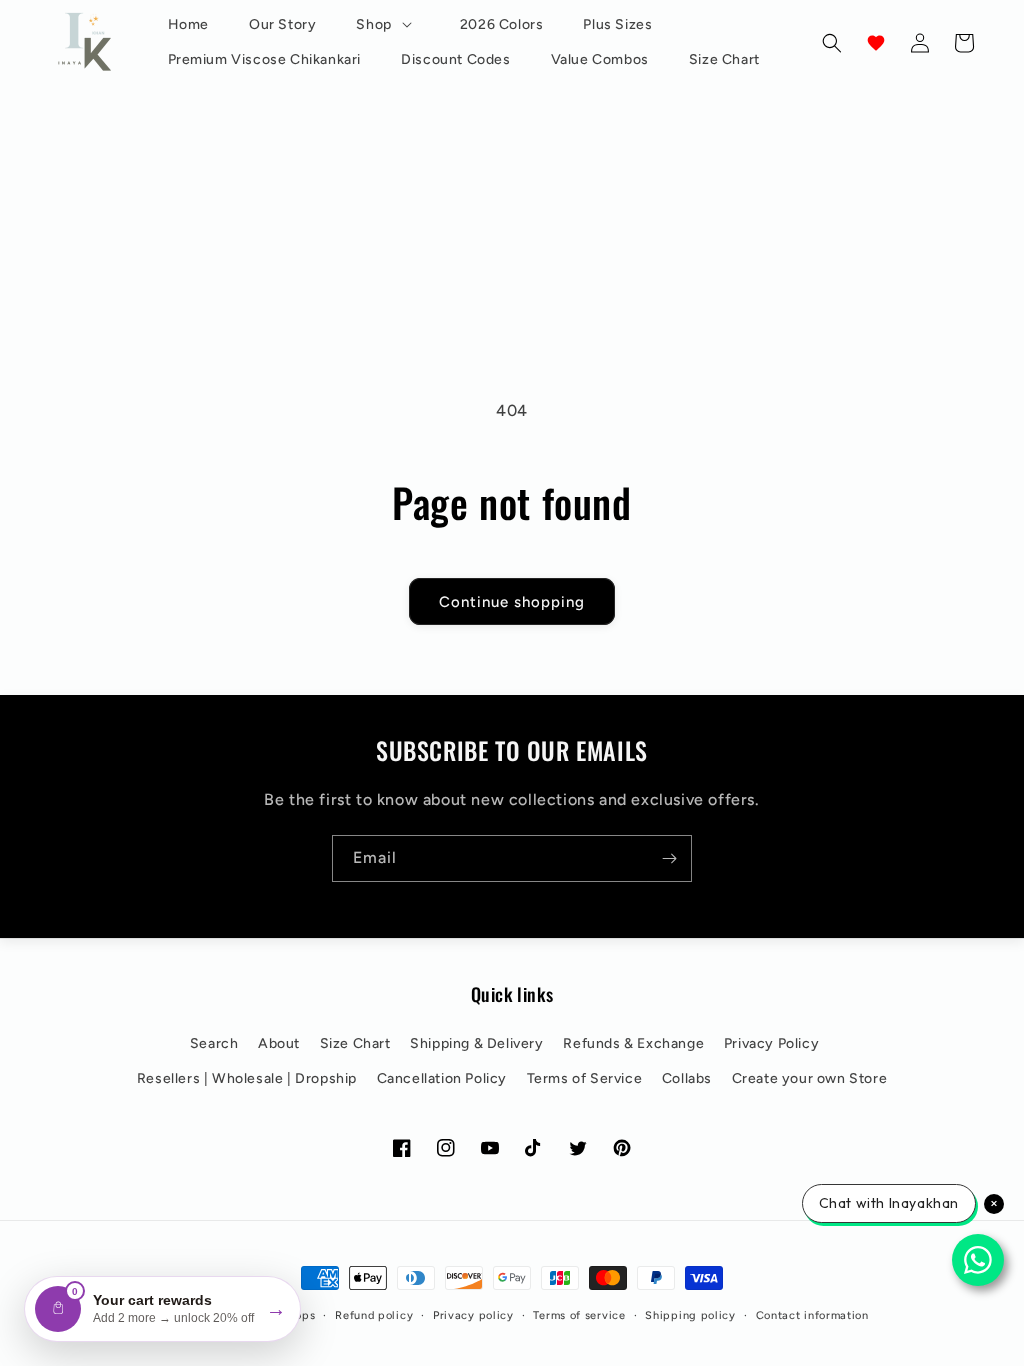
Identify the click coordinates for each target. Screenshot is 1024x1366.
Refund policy (374, 1315)
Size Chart (355, 1043)
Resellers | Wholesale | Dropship (247, 1078)
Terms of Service (585, 1078)
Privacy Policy (771, 1043)
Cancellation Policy (442, 1078)
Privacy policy (473, 1315)
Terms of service (579, 1315)
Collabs (687, 1078)
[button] (387, 25)
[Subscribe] (669, 858)
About (279, 1043)
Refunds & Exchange (633, 1043)
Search (214, 1043)
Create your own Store (810, 1078)
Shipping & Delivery (476, 1043)
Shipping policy (690, 1315)
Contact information (812, 1315)
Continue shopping (512, 601)
